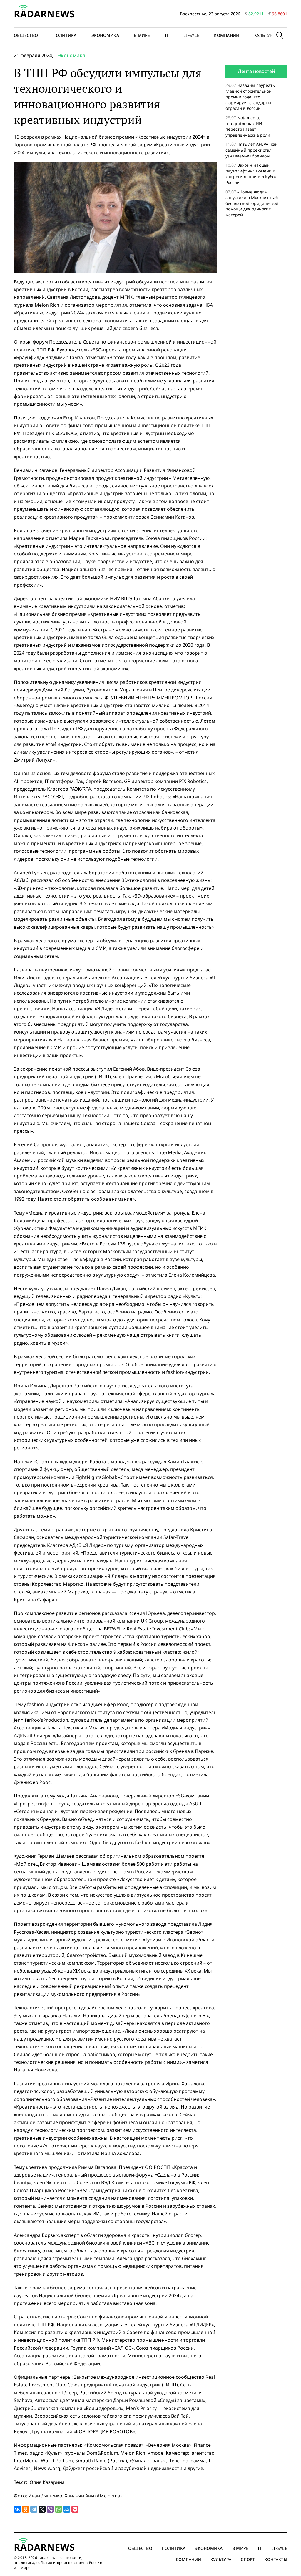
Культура (265, 35)
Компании (227, 35)
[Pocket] (75, 2509)
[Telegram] (34, 2509)
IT (167, 35)
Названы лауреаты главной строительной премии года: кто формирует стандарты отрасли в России (251, 97)
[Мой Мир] (67, 2509)
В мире (142, 35)
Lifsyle (191, 35)
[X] (42, 2509)
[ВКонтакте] (17, 2509)
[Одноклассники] (26, 2509)
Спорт (248, 2559)
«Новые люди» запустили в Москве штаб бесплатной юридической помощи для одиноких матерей (252, 203)
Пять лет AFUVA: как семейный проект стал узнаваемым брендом (251, 150)
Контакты (276, 2559)
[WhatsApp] (58, 2509)
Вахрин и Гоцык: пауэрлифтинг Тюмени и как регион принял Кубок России (251, 174)
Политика (65, 35)
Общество (26, 35)
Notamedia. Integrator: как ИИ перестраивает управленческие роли (248, 126)
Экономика (105, 35)
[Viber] (50, 2509)
